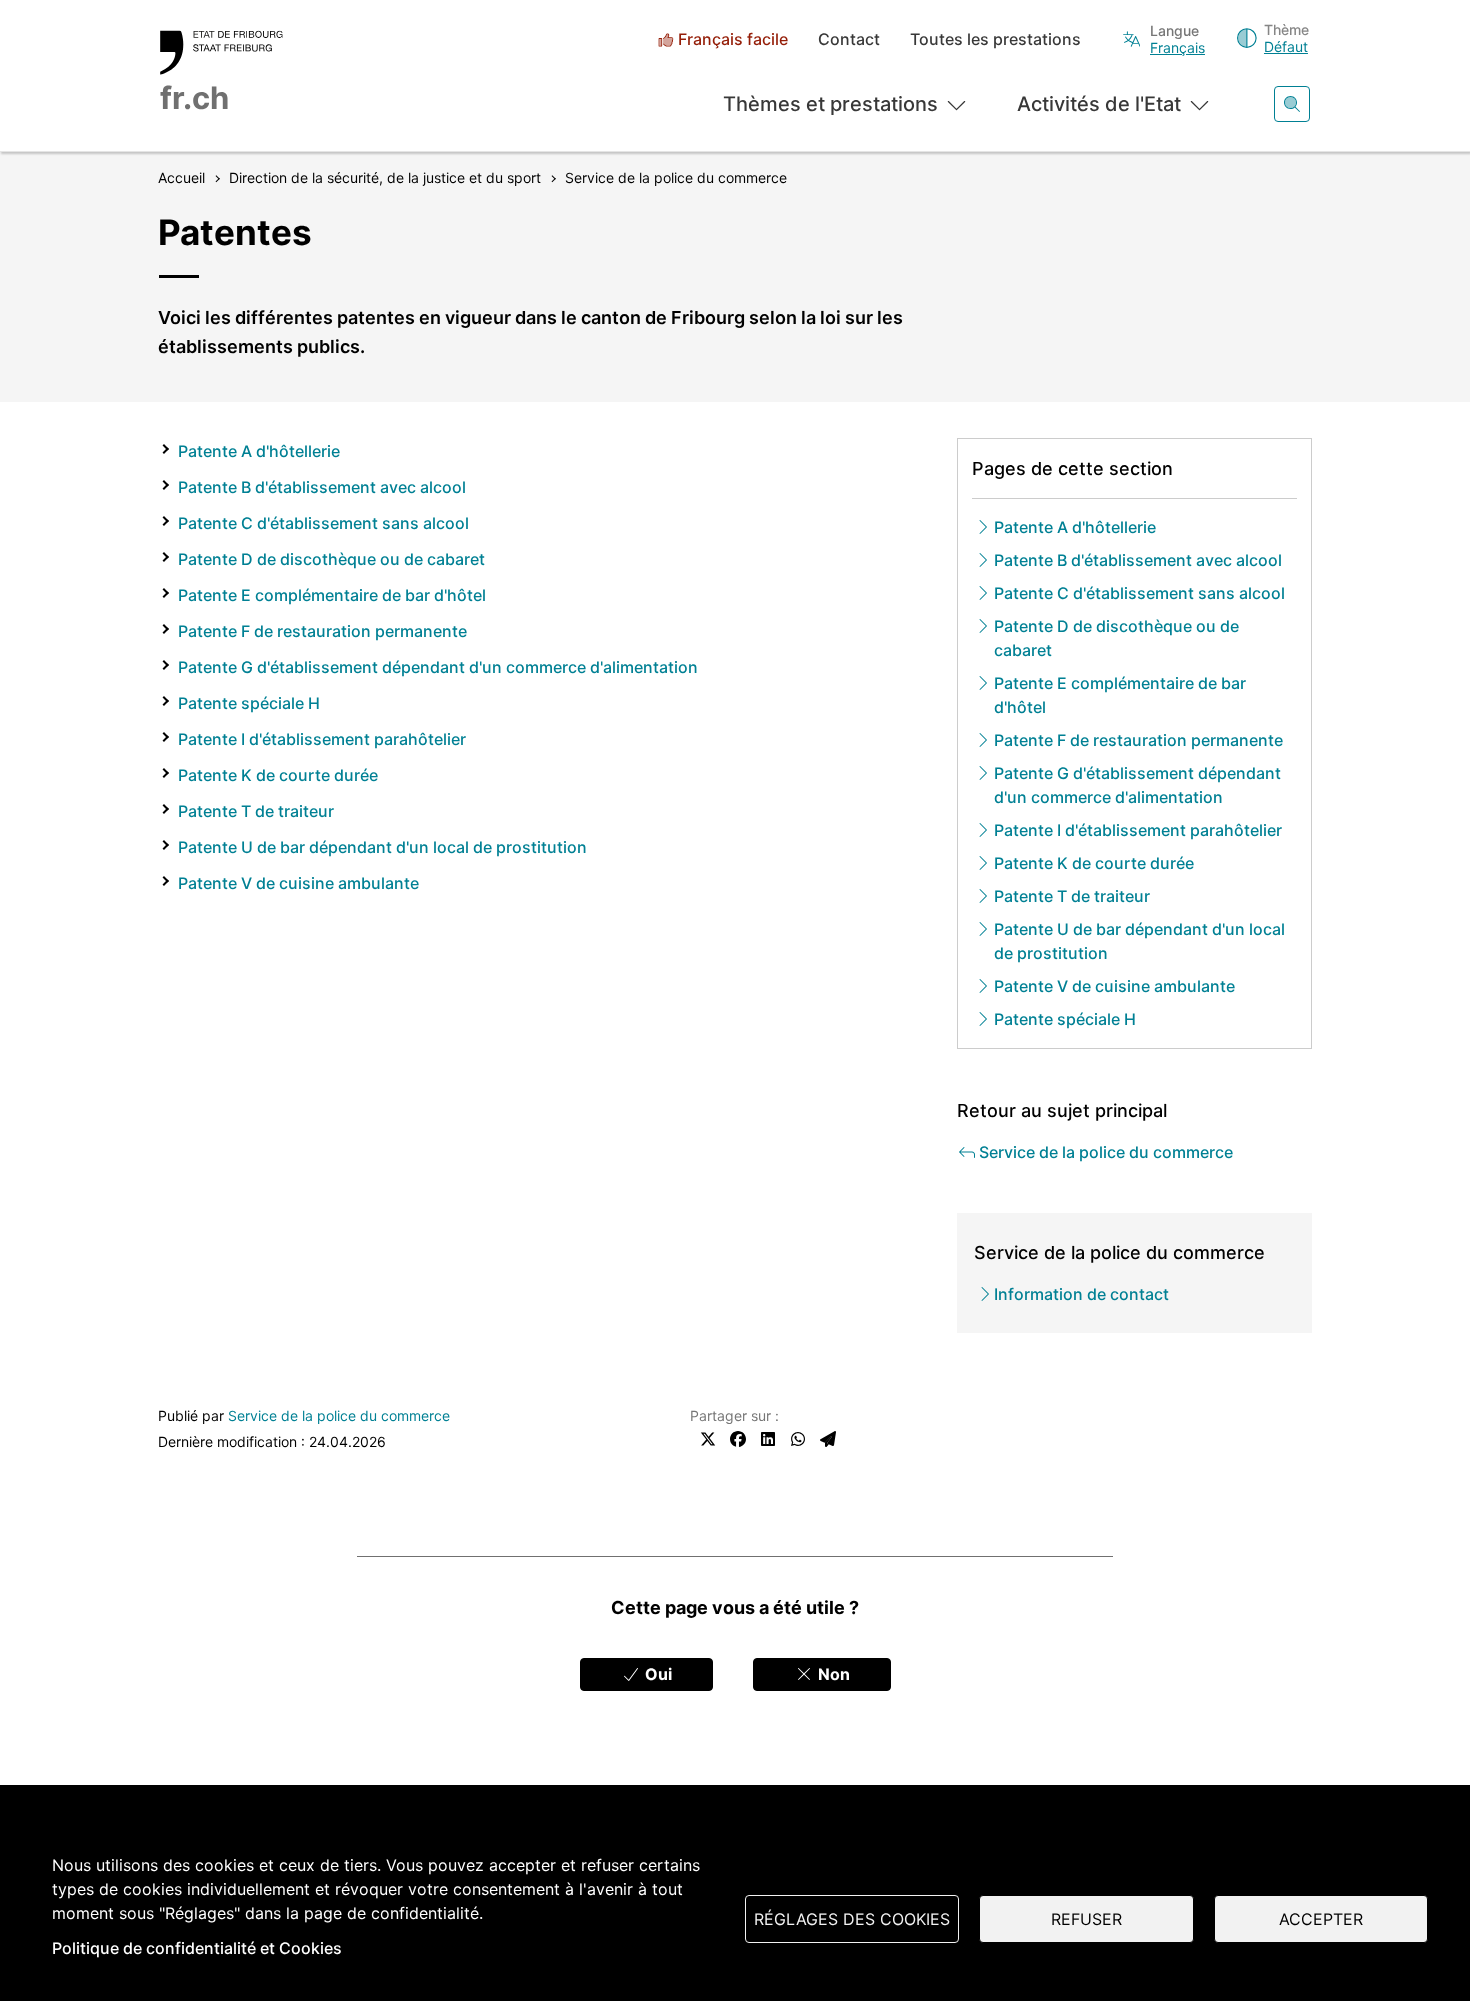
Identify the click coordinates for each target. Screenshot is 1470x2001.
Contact (849, 39)
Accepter (1321, 1919)
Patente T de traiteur (256, 811)
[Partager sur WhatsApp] (798, 1439)
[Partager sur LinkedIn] (768, 1439)
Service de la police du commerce (339, 1415)
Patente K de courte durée (278, 775)
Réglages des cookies (852, 1919)
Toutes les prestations (995, 39)
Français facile (733, 39)
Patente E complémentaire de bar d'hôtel (332, 595)
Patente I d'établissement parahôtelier (322, 739)
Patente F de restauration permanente (322, 631)
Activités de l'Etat (1099, 104)
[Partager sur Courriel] (828, 1439)
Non (832, 1674)
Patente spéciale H (249, 703)
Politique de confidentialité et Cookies (197, 1948)
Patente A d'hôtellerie (259, 451)
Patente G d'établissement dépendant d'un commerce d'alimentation (438, 667)
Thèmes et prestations (830, 104)
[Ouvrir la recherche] (1292, 104)
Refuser (1086, 1919)
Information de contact (1081, 1294)
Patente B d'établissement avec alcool (322, 487)
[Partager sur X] (708, 1439)
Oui (656, 1674)
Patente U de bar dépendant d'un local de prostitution (382, 847)
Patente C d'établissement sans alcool (323, 523)
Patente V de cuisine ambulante (298, 883)
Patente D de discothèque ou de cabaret (331, 559)
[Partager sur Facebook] (738, 1439)
